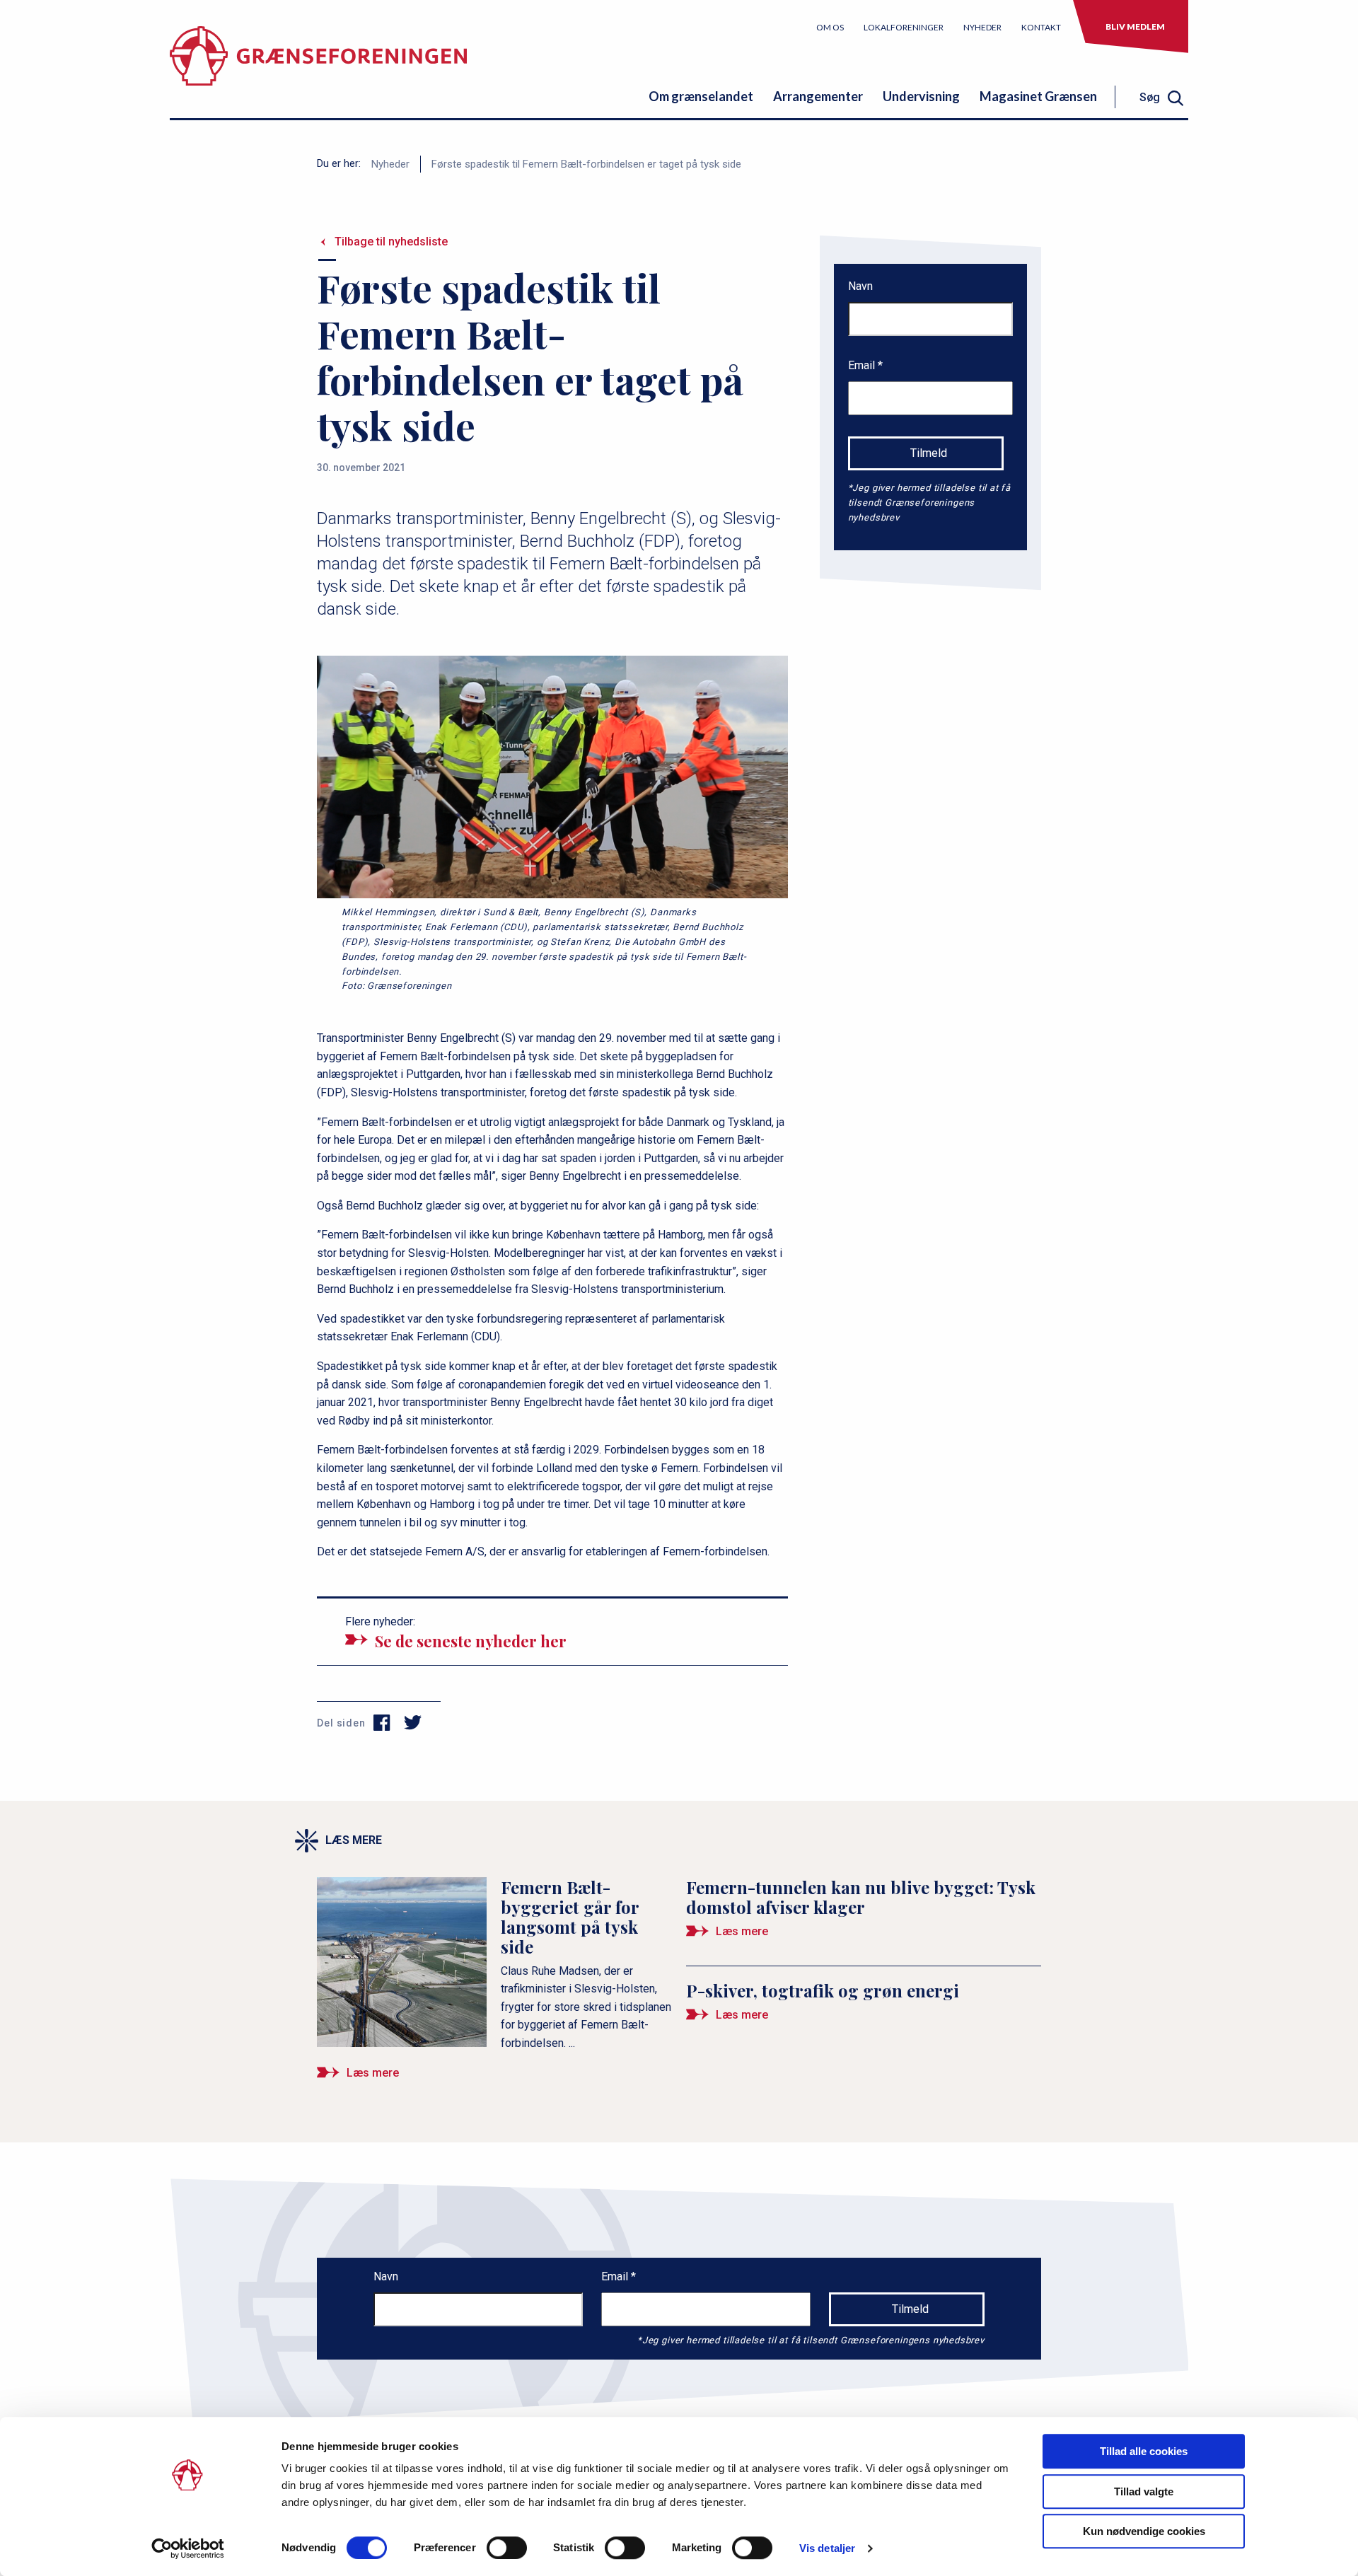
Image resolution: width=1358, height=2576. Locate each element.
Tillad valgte (1144, 2491)
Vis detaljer (827, 2548)
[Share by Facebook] (382, 1723)
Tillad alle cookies (1144, 2451)
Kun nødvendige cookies (1144, 2531)
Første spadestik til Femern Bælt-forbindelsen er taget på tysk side (586, 164)
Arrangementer (818, 96)
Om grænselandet (701, 96)
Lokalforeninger (904, 27)
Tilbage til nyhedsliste (391, 242)
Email (863, 365)
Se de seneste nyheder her (471, 1641)
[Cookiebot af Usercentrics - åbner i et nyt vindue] (188, 2548)
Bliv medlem (1135, 27)
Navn (860, 286)
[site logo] (318, 67)
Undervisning (921, 96)
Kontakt (1041, 27)
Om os (830, 27)
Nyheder (982, 27)
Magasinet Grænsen (1038, 96)
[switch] (507, 2548)
